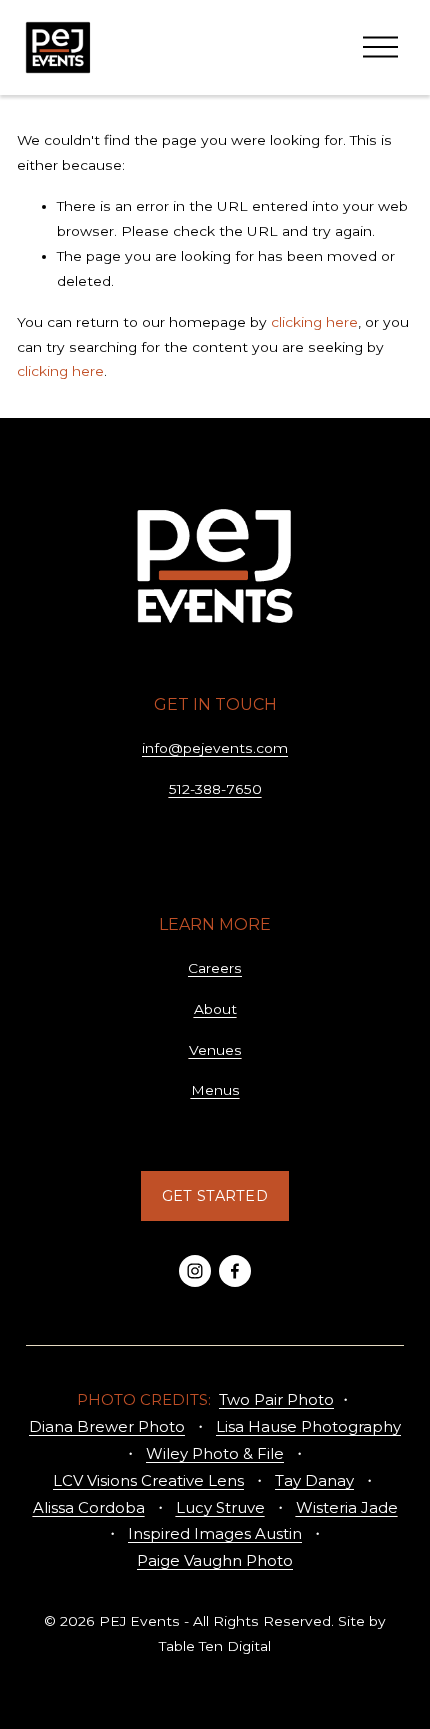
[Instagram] (195, 1271)
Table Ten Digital (215, 1646)
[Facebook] (235, 1271)
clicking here (314, 322)
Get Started (215, 1196)
